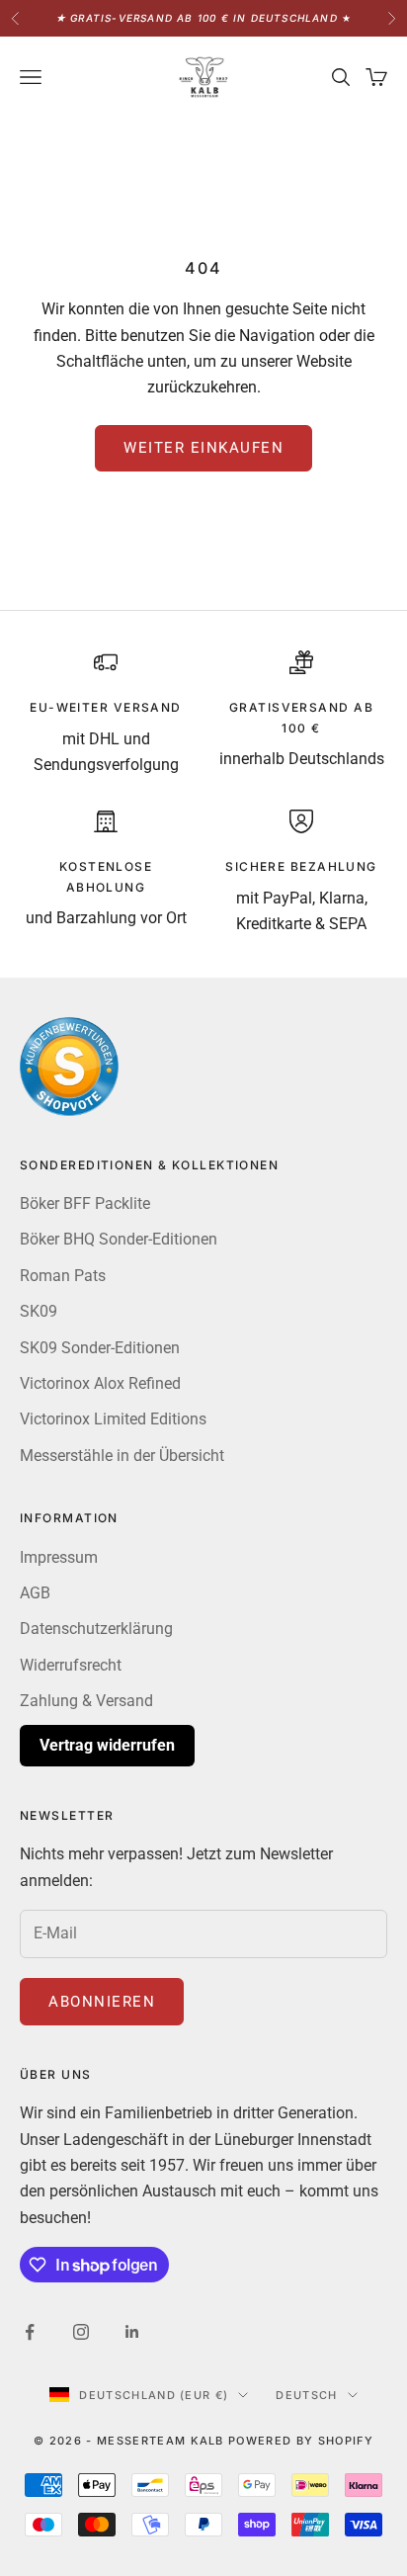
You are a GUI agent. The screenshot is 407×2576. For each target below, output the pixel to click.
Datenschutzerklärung (96, 1629)
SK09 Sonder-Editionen (100, 1348)
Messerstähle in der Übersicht (122, 1456)
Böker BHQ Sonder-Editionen (119, 1239)
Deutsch (306, 2395)
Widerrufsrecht (71, 1665)
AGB (35, 1593)
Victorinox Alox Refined (100, 1383)
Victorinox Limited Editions (113, 1419)
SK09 (39, 1311)
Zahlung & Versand (86, 1701)
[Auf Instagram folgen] (81, 2332)
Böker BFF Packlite (85, 1203)
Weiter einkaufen (203, 448)
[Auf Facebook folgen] (30, 2332)
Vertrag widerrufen (107, 1745)
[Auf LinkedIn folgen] (132, 2332)
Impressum (59, 1557)
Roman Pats (63, 1276)
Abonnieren (102, 2002)
